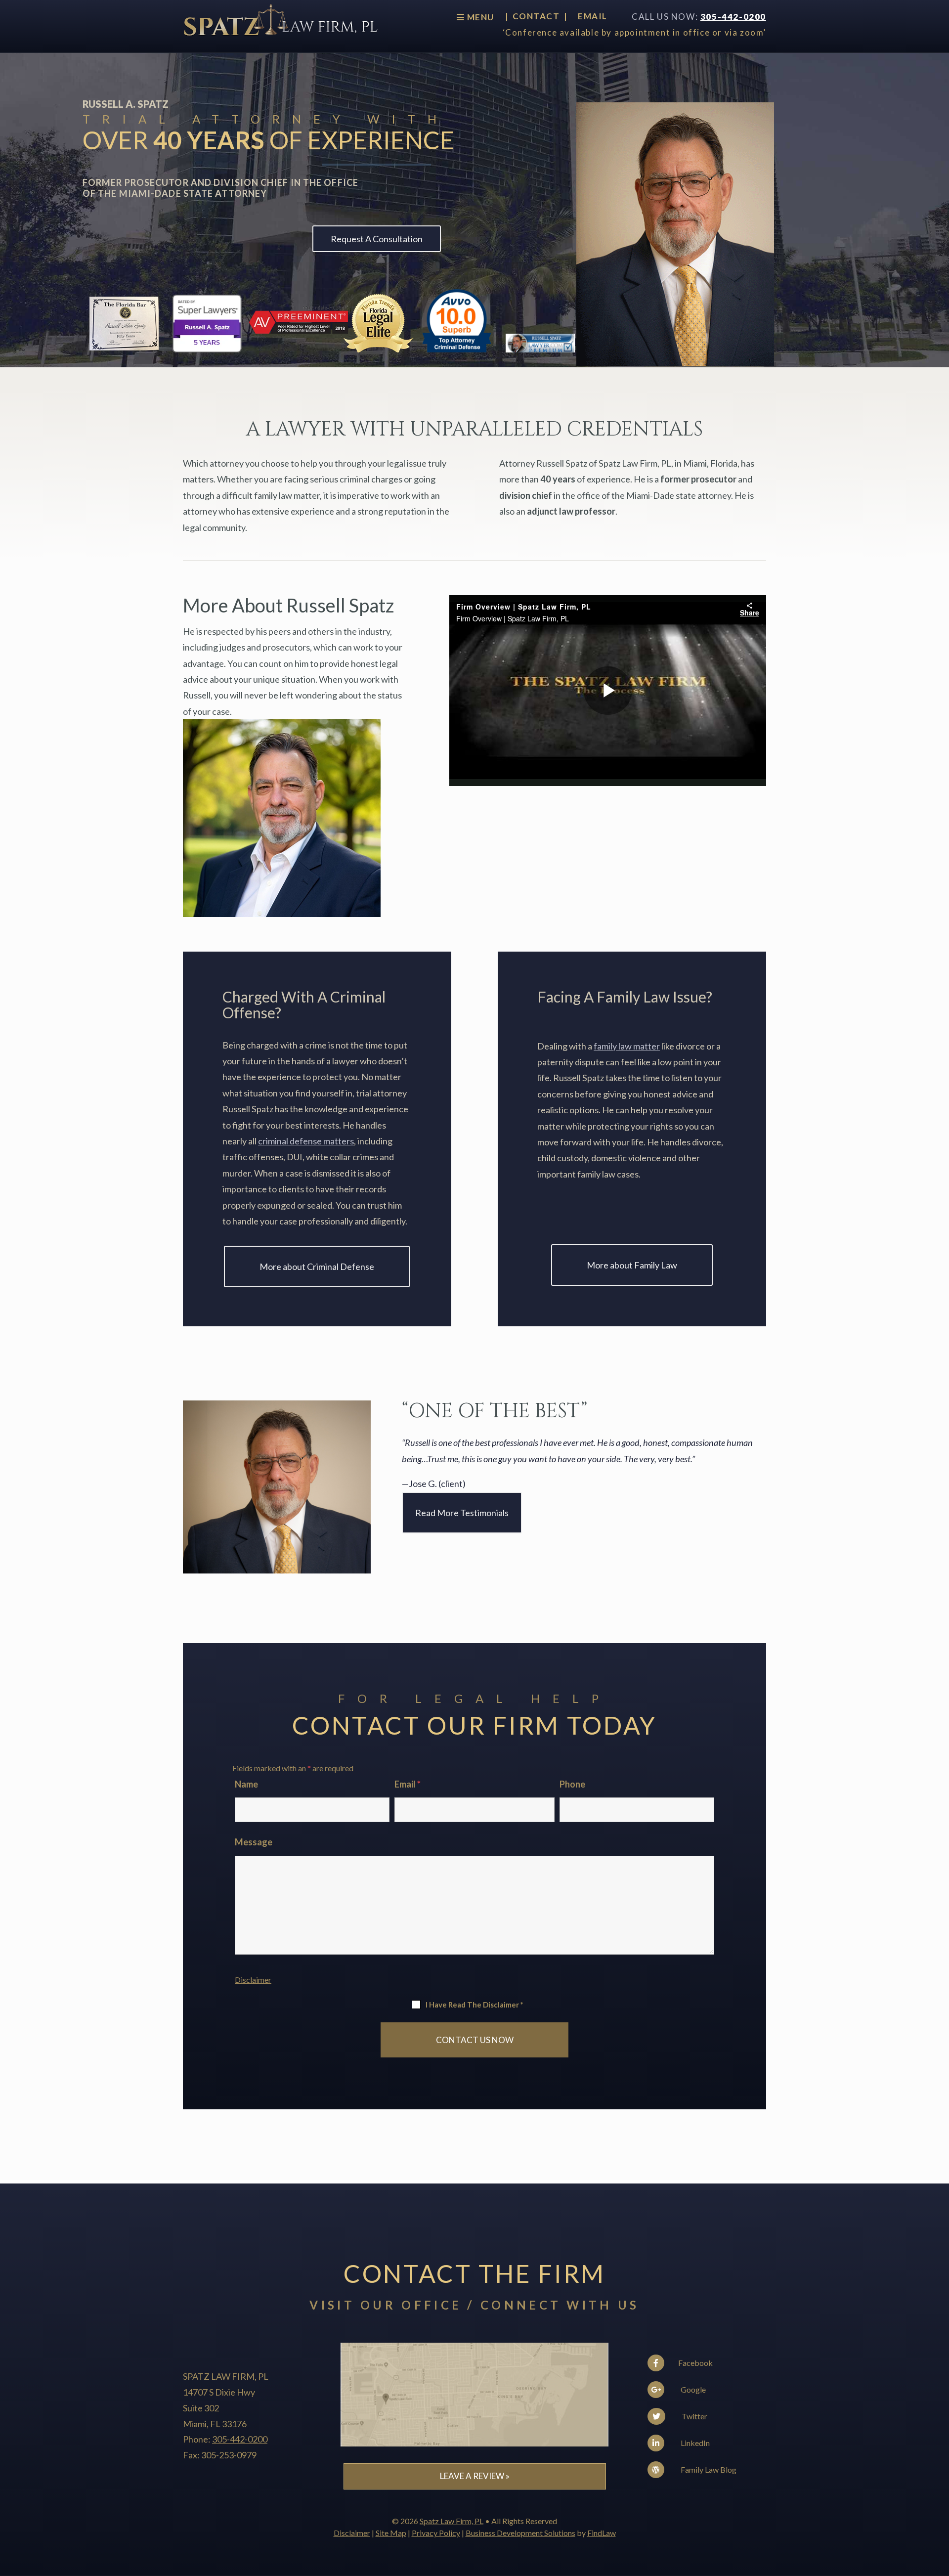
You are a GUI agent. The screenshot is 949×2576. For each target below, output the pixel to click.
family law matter (627, 1046)
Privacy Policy (436, 2533)
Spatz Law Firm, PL (452, 2521)
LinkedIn (694, 2443)
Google (692, 2389)
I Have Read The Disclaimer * (474, 2005)
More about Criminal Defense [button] (317, 1266)
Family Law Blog (708, 2469)
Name (246, 1784)
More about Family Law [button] (632, 1265)
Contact (536, 17)
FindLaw (602, 2533)
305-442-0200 (733, 17)
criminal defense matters (306, 1141)
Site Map (391, 2533)
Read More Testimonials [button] (462, 1513)
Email (593, 17)
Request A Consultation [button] (377, 239)
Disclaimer (253, 1980)
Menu (479, 17)
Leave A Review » (475, 2476)
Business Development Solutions (520, 2533)
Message (254, 1842)
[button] (939, 2504)
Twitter (694, 2416)
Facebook (695, 2363)
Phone (572, 1784)
